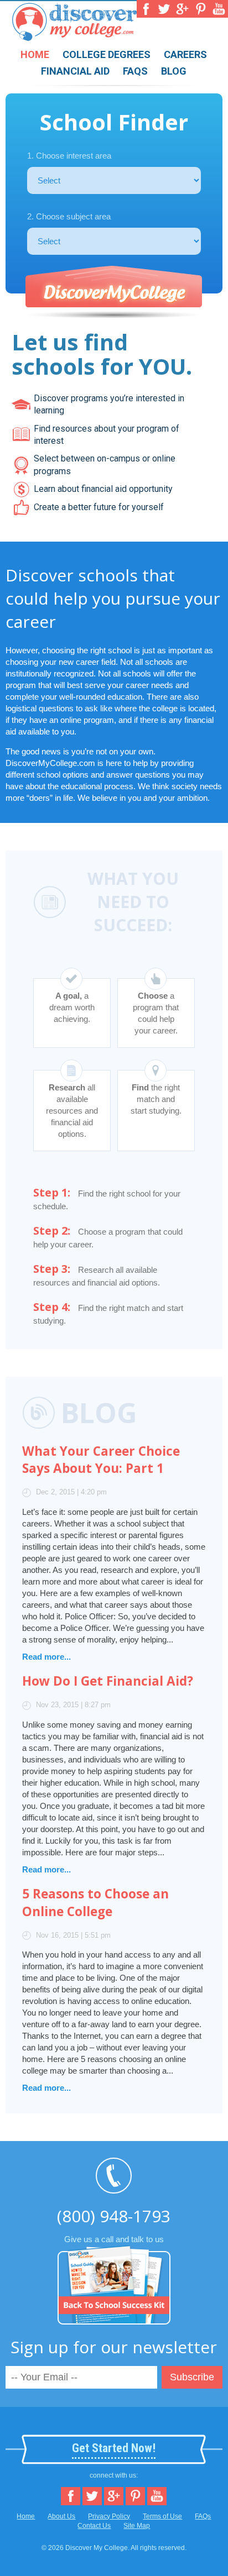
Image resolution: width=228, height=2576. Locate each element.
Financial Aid (75, 71)
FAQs (135, 71)
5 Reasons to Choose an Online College (95, 1903)
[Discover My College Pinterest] (201, 9)
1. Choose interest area (69, 156)
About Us (61, 2516)
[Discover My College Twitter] (164, 9)
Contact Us (94, 2526)
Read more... (46, 1657)
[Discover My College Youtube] (219, 9)
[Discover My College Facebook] (146, 9)
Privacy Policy (109, 2516)
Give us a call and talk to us (114, 2224)
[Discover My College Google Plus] (182, 9)
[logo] (75, 35)
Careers (185, 54)
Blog (174, 71)
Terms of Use (162, 2516)
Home (35, 54)
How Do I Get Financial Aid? (108, 1681)
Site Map (137, 2526)
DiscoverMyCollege (114, 293)
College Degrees (107, 54)
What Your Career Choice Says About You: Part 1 (101, 1460)
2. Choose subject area (69, 216)
